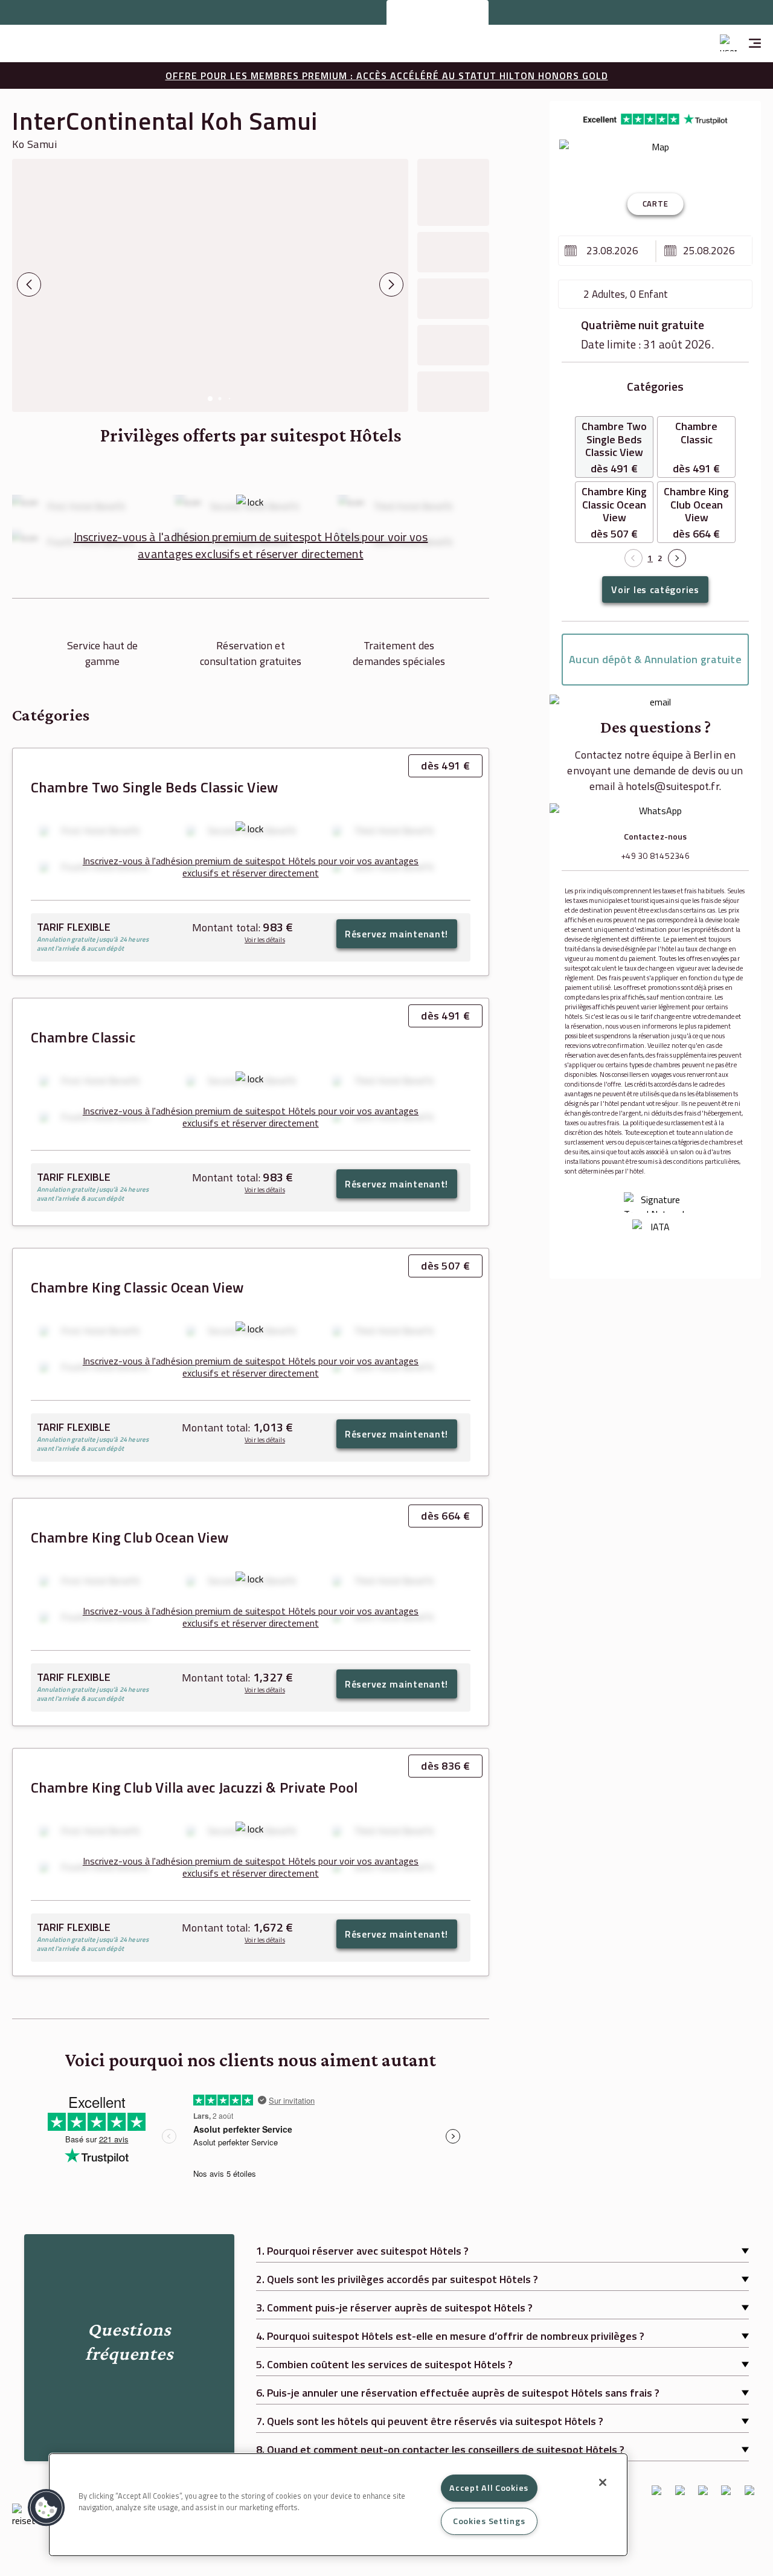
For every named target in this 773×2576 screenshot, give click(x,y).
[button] (47, 2508)
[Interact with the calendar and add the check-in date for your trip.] (571, 251)
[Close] (603, 2482)
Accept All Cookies (489, 2488)
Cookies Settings (489, 2521)
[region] (338, 2505)
